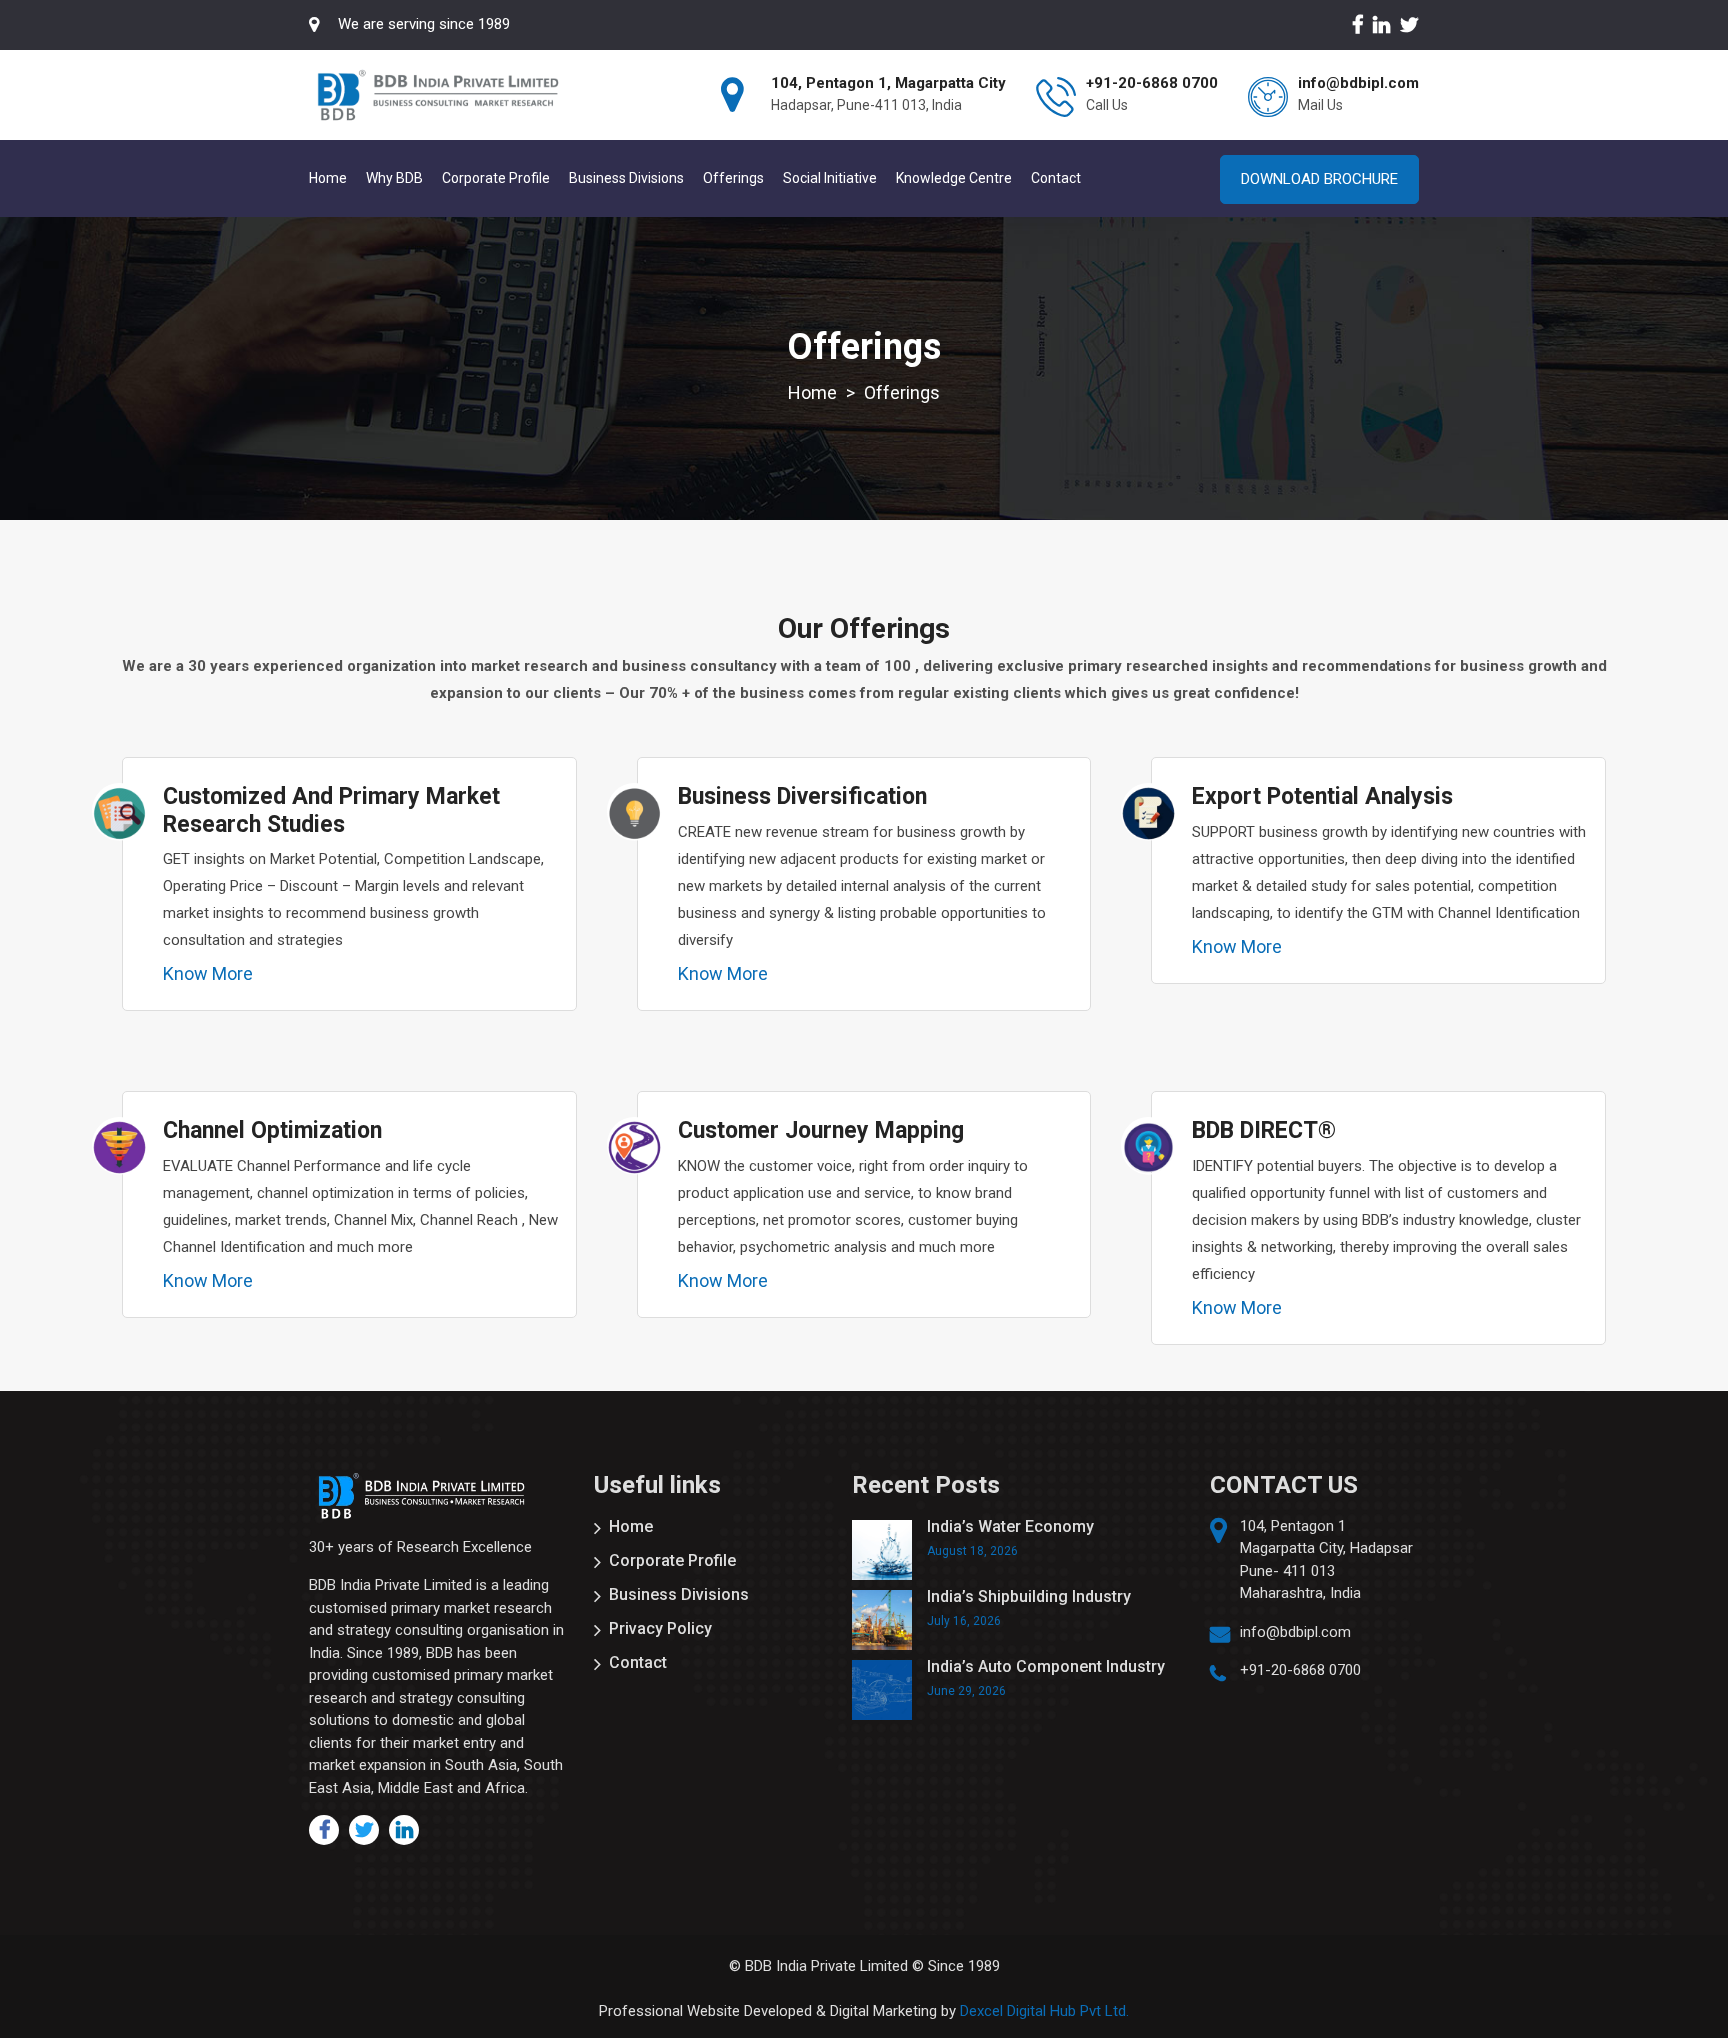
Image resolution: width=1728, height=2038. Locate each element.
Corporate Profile (496, 178)
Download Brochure (1319, 179)
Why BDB (394, 178)
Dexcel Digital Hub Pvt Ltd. (1044, 2011)
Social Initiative (830, 178)
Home (328, 178)
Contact (1056, 178)
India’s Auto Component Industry (1046, 1666)
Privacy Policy (660, 1628)
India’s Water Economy (1010, 1526)
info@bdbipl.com (1295, 1632)
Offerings (733, 178)
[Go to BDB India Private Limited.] (812, 392)
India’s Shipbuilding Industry (1029, 1596)
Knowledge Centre (954, 178)
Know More (208, 974)
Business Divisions (626, 178)
